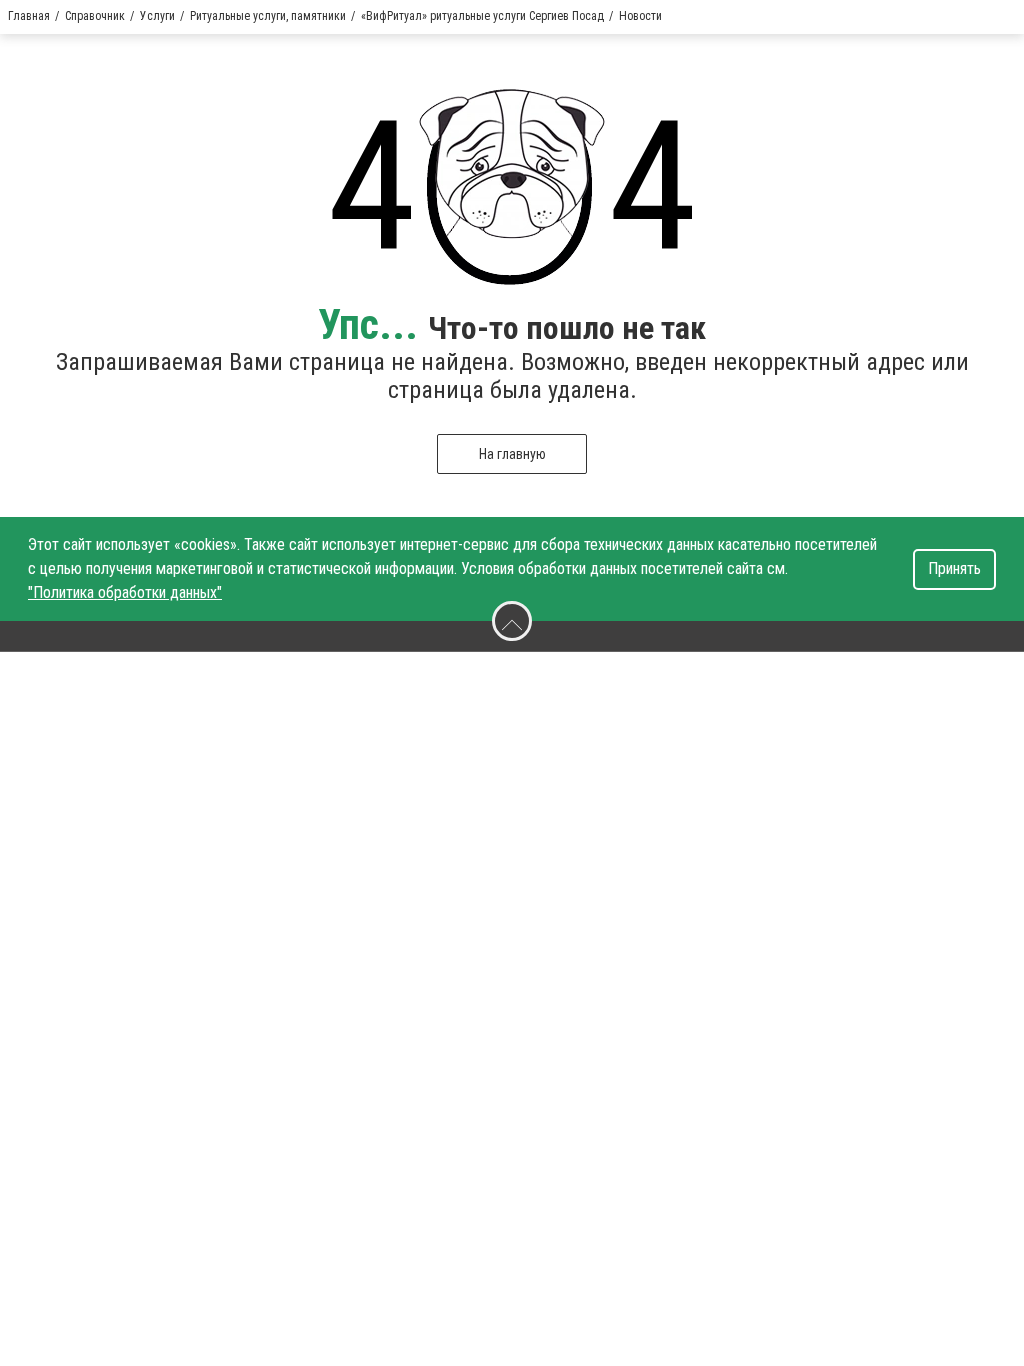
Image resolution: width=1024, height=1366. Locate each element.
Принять (954, 568)
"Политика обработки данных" (125, 592)
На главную (512, 454)
